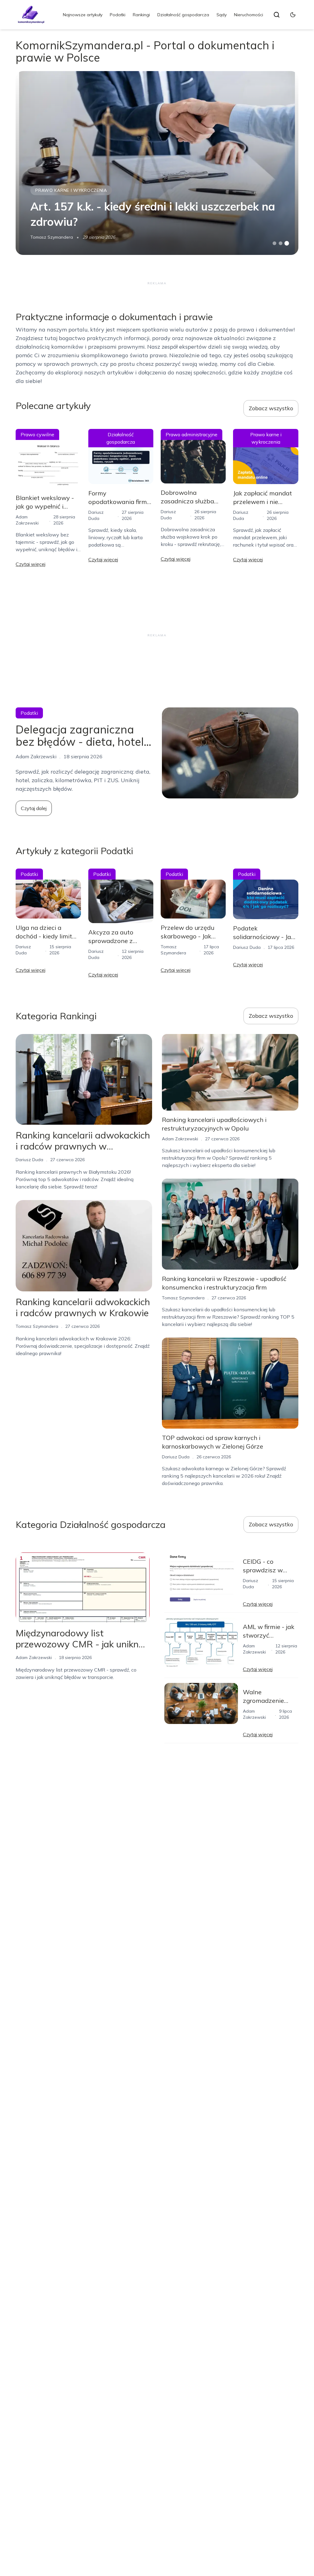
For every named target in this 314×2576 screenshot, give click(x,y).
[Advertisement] (157, 283)
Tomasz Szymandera (52, 237)
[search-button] (277, 15)
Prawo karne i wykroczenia (71, 190)
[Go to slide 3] (287, 243)
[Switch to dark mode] (293, 15)
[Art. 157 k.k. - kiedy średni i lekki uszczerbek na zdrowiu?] (157, 163)
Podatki (118, 15)
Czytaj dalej (34, 808)
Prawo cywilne (37, 434)
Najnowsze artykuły (83, 15)
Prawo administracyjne (191, 434)
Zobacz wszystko (271, 408)
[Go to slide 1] (274, 243)
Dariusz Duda (247, 947)
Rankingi (141, 15)
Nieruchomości (249, 15)
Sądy (222, 15)
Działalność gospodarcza (183, 15)
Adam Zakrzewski (180, 1139)
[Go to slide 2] (281, 243)
